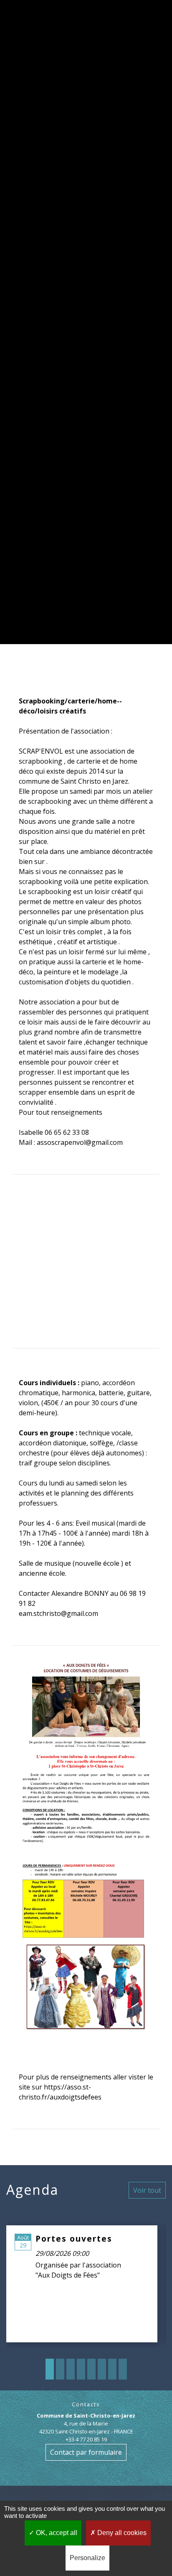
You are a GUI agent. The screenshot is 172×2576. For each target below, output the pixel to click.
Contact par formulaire (86, 2452)
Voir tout (147, 2190)
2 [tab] (60, 2369)
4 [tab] (81, 2369)
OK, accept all (56, 2533)
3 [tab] (71, 2369)
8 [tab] (123, 2369)
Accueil (48, 330)
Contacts (86, 2404)
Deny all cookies (121, 2533)
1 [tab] (50, 2369)
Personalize (87, 2558)
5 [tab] (91, 2369)
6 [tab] (102, 2369)
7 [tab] (112, 2369)
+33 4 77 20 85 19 (86, 2439)
